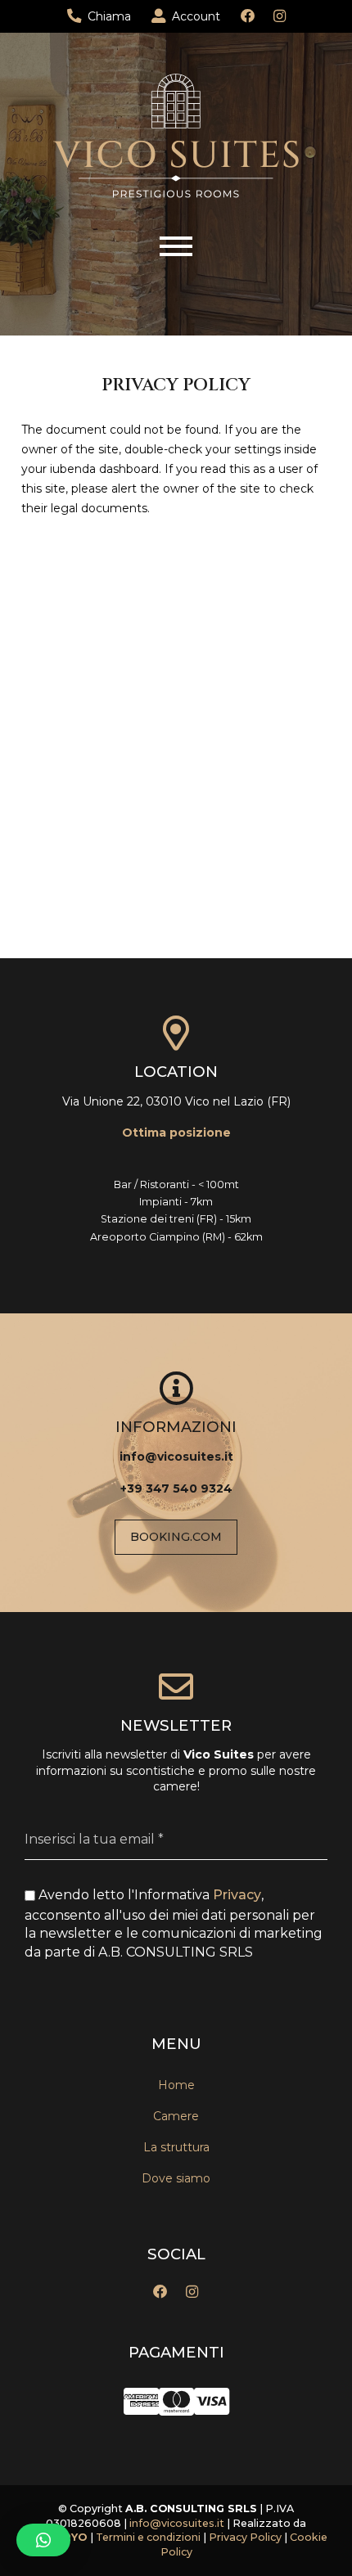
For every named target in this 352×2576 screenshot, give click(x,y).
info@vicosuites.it (176, 1457)
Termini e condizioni (149, 2537)
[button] (43, 2540)
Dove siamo (176, 2178)
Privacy (237, 1895)
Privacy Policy (245, 2537)
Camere (176, 2116)
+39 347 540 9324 (176, 1488)
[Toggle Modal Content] (176, 246)
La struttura (176, 2147)
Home (176, 2085)
